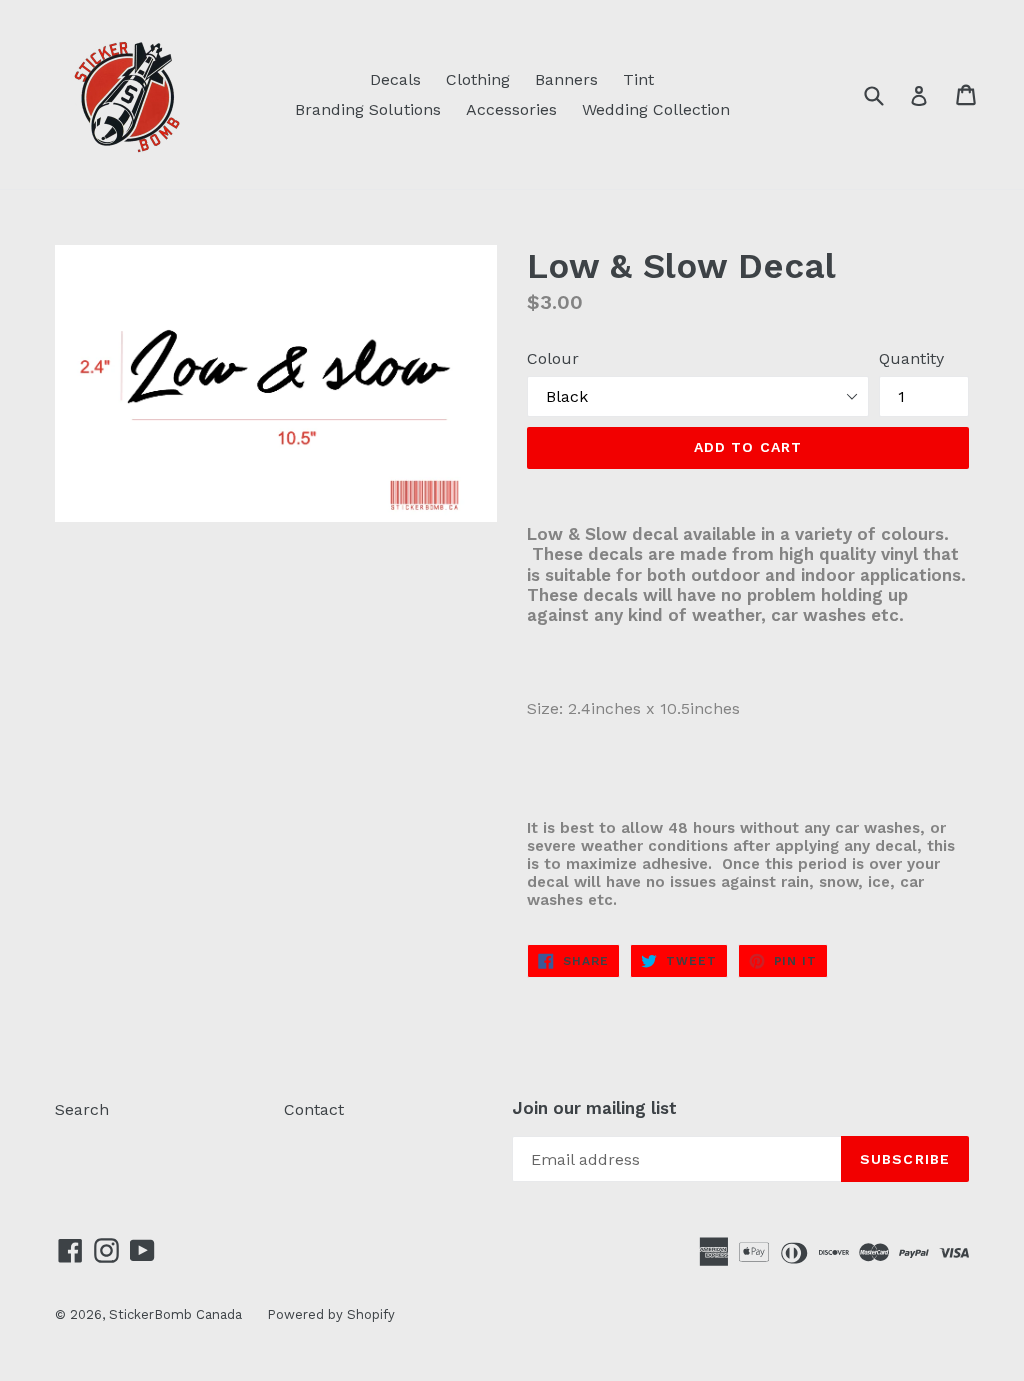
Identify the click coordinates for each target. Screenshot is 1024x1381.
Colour (553, 358)
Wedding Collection (656, 109)
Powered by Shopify (331, 1314)
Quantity (911, 358)
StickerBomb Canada (175, 1314)
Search (82, 1109)
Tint (638, 79)
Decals (395, 79)
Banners (566, 79)
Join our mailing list (594, 1108)
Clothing (478, 79)
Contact (314, 1109)
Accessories (511, 109)
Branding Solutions (368, 109)
